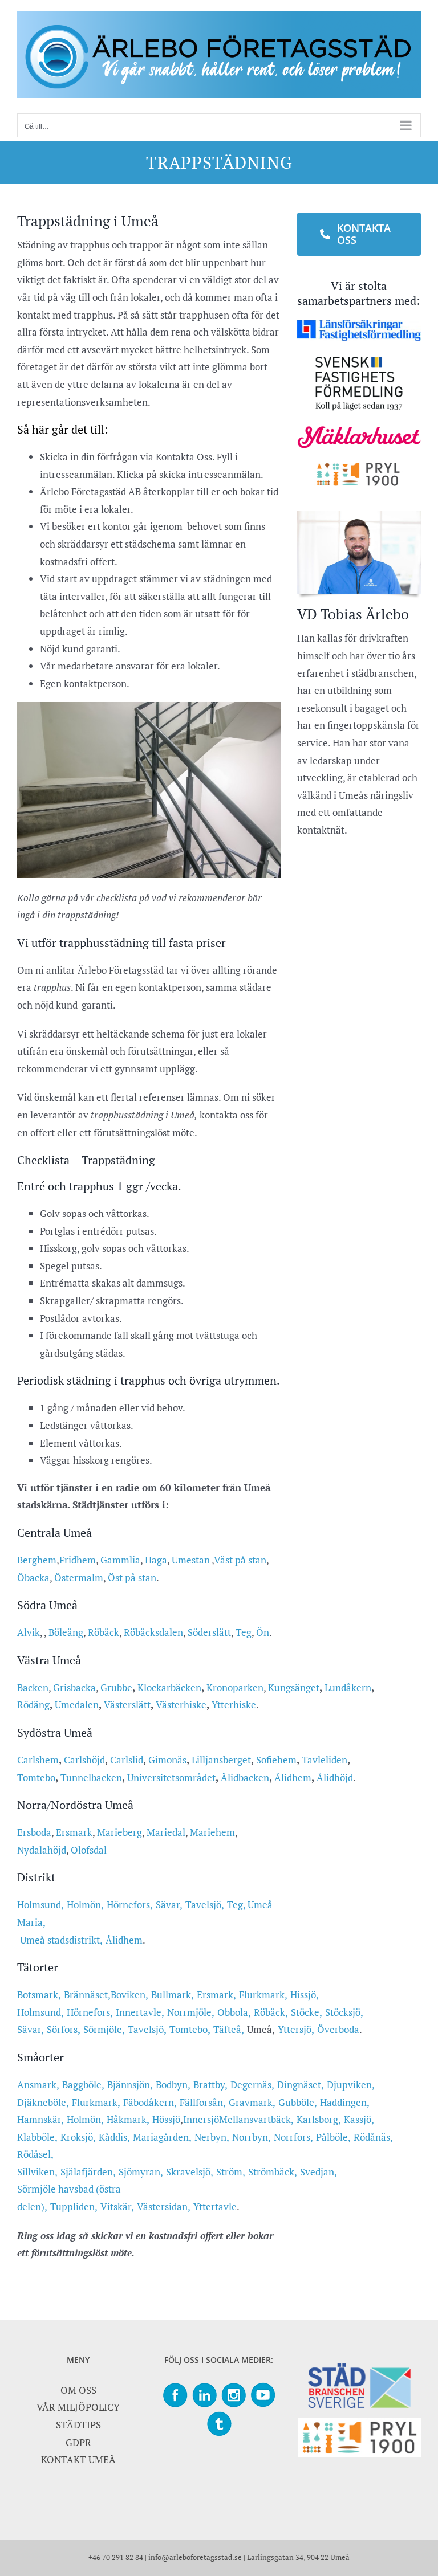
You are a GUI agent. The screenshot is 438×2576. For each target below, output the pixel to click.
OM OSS (78, 2390)
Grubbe (116, 1687)
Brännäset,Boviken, (106, 1995)
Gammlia (120, 1560)
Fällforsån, (203, 2102)
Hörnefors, (130, 1905)
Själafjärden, (88, 2172)
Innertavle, (140, 2012)
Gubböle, (298, 2102)
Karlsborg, (319, 2119)
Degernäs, (252, 2085)
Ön (263, 1632)
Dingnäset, (301, 2085)
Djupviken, (351, 2085)
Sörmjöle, (104, 2029)
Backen (33, 1687)
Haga (156, 1560)
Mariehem (212, 1832)
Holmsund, (40, 1905)
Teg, (236, 1905)
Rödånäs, (373, 2137)
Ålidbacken (245, 1777)
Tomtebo (36, 1777)
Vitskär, (117, 2206)
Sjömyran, (141, 2172)
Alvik (29, 1632)
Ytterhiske (234, 1705)
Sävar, (169, 1905)
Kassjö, (359, 2119)
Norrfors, (293, 2137)
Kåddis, (114, 2137)
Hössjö (166, 2119)
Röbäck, (271, 2012)
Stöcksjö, (344, 2012)
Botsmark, (39, 1995)
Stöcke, (307, 2012)
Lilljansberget (221, 1760)
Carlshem (38, 1760)
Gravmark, (252, 2102)
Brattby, (210, 2085)
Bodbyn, (173, 2085)
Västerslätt (127, 1705)
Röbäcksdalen (153, 1632)
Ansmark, (38, 2085)
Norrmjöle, (191, 2012)
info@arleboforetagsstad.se (195, 2557)
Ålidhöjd (335, 1777)
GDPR (78, 2442)
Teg (244, 1632)
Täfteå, (229, 2029)
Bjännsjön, (130, 2085)
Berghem (37, 1560)
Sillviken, (37, 2172)
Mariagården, (162, 2137)
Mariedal (166, 1832)
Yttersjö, (296, 2029)
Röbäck (104, 1632)
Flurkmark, (263, 1995)
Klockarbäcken (169, 1687)
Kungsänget (294, 1687)
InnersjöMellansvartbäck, (238, 2119)
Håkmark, (128, 2119)
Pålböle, (333, 2137)
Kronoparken (235, 1687)
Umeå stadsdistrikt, (61, 1940)
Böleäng (66, 1632)
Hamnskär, (40, 2119)
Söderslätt (209, 1632)
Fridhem (78, 1560)
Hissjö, (305, 1995)
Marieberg (119, 1832)
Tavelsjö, (205, 1905)
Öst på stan (132, 1577)
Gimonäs (167, 1760)
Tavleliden (325, 1760)
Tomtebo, (190, 2029)
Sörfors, (64, 2029)
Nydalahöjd (42, 1850)
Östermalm (79, 1577)
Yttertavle (215, 2206)
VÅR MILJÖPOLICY (78, 2407)
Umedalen (77, 1705)
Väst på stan (240, 1560)
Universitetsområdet (171, 1777)
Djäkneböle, (43, 2102)
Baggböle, (83, 2085)
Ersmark (74, 1832)
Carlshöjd (84, 1760)
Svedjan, (319, 2172)
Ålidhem (293, 1777)
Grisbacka (74, 1687)
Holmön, (85, 1905)
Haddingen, (345, 2102)
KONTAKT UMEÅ (78, 2459)
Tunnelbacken (91, 1777)
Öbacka (33, 1577)
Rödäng (33, 1705)
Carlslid (127, 1760)
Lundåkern (348, 1687)
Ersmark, (216, 1995)
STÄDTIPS (78, 2425)
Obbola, (234, 2012)
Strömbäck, (273, 2172)
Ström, (231, 2172)
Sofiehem (276, 1760)
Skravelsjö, (190, 2172)
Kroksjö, (78, 2137)
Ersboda (34, 1832)
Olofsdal (89, 1850)
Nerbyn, (212, 2137)
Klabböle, (37, 2137)
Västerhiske (181, 1705)
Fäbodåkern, (150, 2102)
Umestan (191, 1560)
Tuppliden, (74, 2206)
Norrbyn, (252, 2137)
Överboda (338, 2029)
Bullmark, (173, 1995)
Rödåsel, (35, 2154)
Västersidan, (164, 2206)
